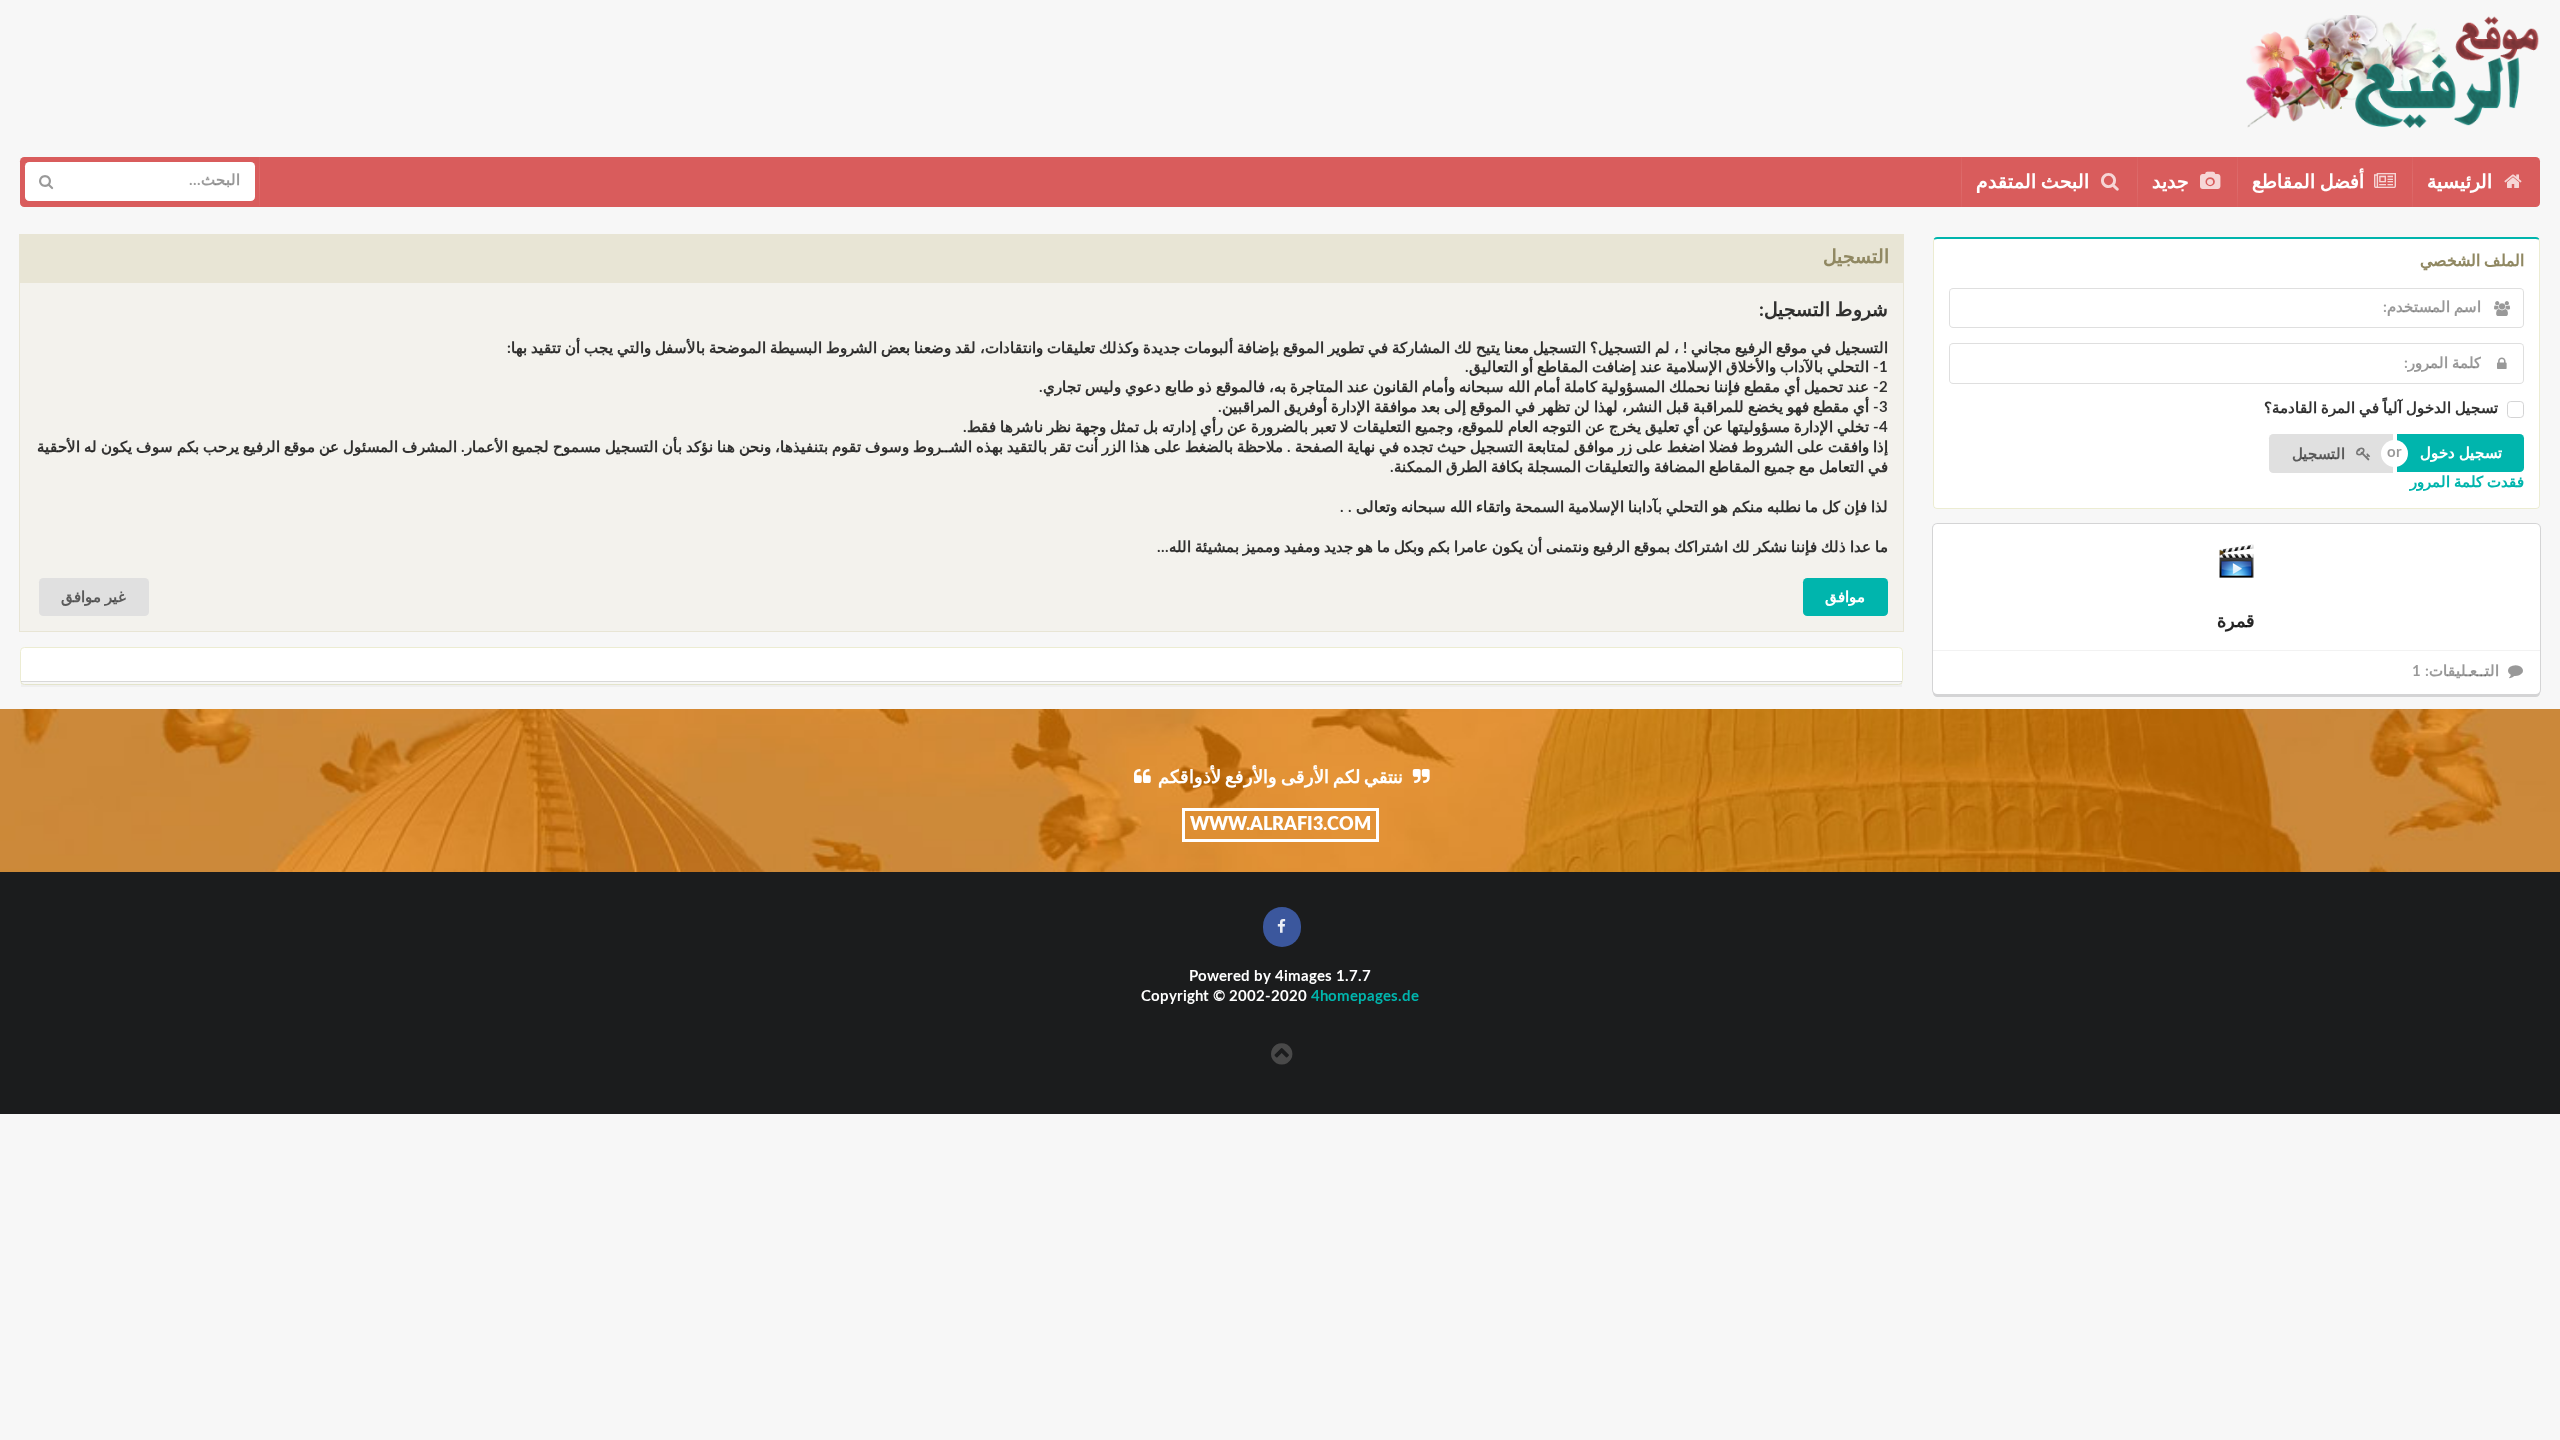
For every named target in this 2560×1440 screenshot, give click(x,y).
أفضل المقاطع (2310, 182)
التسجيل (2320, 454)
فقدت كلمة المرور (2467, 482)
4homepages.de (1365, 996)
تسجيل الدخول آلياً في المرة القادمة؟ (2381, 408)
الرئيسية (2462, 182)
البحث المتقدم (2035, 182)
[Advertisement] (387, 71)
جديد (2173, 182)
